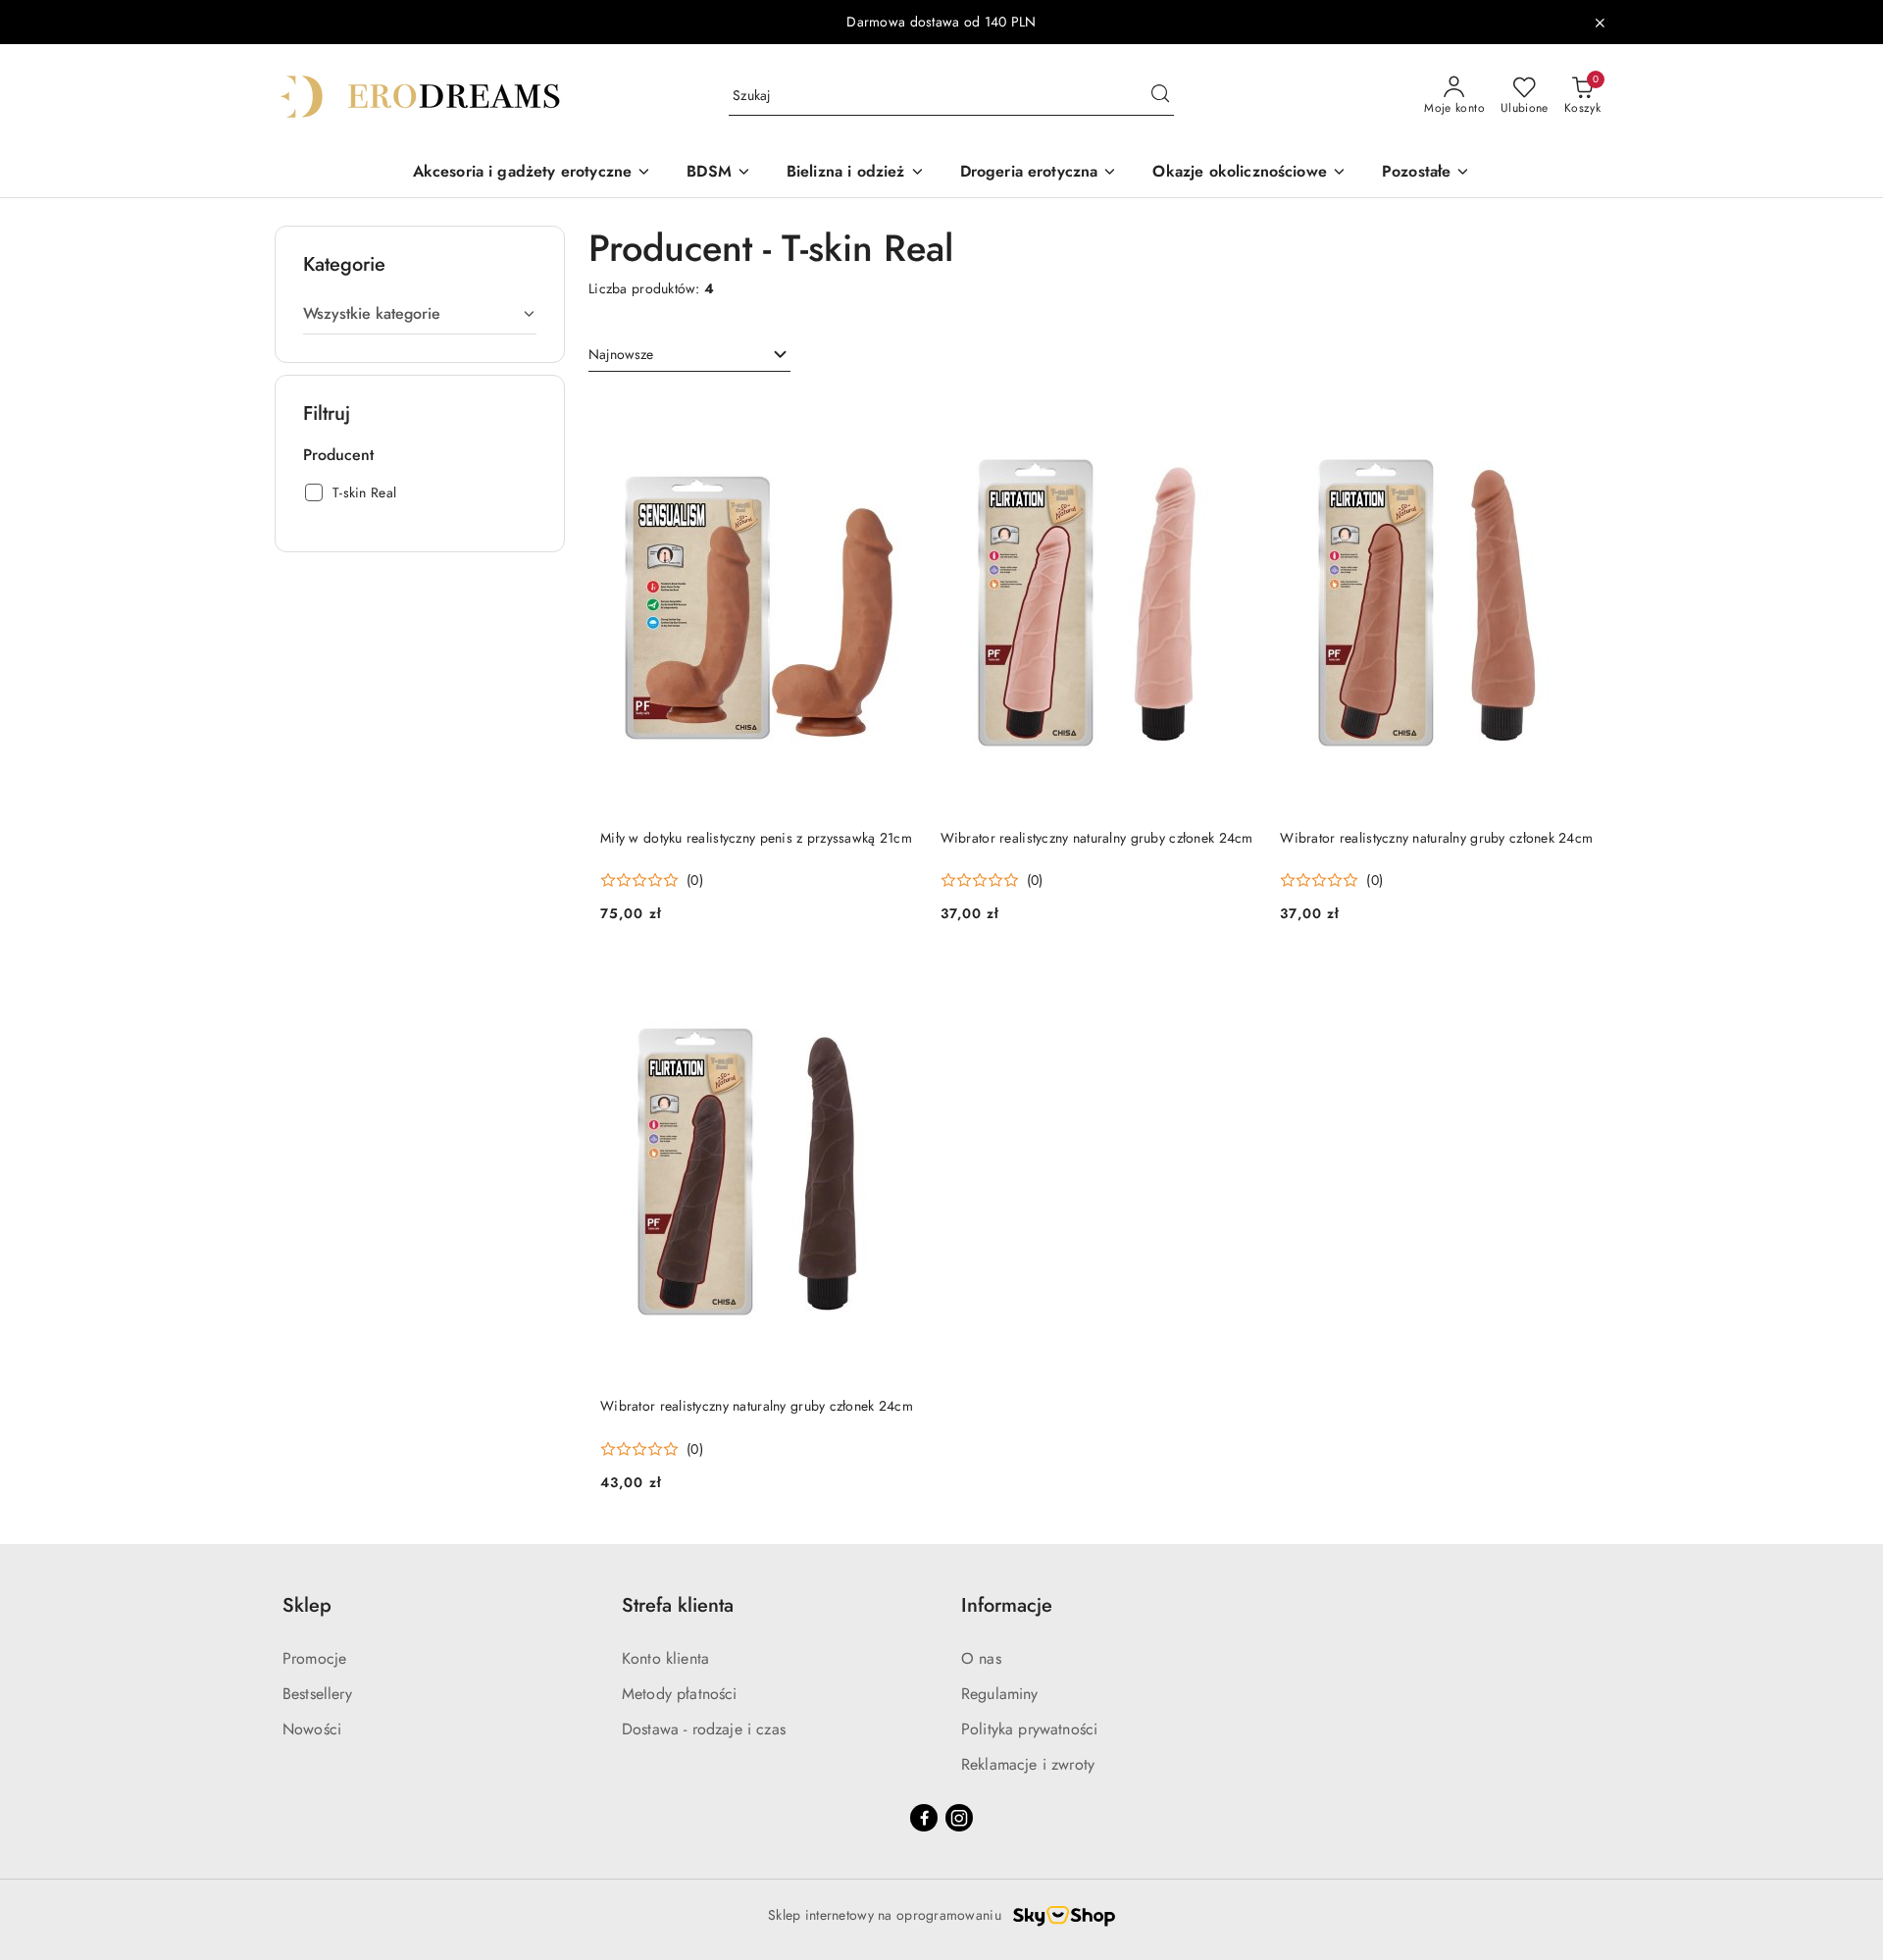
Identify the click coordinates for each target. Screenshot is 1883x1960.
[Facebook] (924, 1818)
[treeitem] (420, 314)
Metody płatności (680, 1694)
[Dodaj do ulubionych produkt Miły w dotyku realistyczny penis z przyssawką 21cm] (894, 414)
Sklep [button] (307, 1605)
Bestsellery (317, 1694)
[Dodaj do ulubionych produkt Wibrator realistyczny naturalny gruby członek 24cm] (1234, 414)
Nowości (312, 1729)
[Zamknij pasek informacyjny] (1600, 23)
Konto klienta (665, 1658)
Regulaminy (1000, 1694)
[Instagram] (959, 1818)
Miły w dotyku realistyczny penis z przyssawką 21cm (756, 838)
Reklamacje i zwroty (1028, 1764)
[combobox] (689, 355)
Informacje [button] (1007, 1605)
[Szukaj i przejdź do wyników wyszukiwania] (1160, 96)
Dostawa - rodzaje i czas (704, 1729)
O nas (981, 1658)
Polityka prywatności (1029, 1729)
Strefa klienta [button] (678, 1605)
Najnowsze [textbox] (621, 354)
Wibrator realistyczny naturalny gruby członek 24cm (1097, 838)
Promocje (314, 1658)
